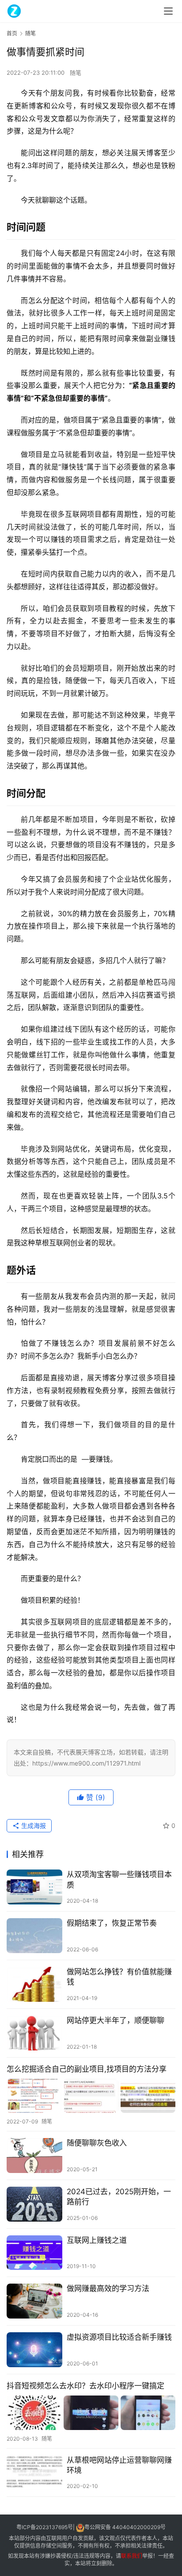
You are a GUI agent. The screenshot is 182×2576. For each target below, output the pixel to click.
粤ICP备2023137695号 (45, 2528)
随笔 (76, 73)
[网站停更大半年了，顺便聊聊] (34, 2033)
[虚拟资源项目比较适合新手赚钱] (34, 2350)
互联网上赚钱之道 (97, 2240)
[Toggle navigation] (168, 11)
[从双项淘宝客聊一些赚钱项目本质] (34, 1887)
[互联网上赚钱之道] (34, 2253)
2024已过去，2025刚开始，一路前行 (119, 2197)
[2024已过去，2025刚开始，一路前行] (34, 2204)
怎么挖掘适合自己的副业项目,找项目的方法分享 (87, 2069)
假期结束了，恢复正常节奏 (112, 1923)
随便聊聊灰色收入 (97, 2143)
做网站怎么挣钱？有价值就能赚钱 (119, 1977)
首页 (12, 33)
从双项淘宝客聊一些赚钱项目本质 (119, 1879)
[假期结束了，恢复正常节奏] (34, 1936)
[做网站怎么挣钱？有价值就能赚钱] (34, 1984)
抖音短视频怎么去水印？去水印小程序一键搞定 (85, 2386)
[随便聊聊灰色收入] (34, 2156)
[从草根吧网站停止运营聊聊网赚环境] (34, 2473)
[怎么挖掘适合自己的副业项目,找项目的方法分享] (91, 2096)
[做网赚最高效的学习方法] (34, 2301)
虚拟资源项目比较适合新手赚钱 (119, 2337)
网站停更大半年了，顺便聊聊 (116, 2020)
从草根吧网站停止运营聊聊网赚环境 (119, 2465)
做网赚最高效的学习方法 (108, 2288)
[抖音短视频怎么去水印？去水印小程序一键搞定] (91, 2413)
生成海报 (33, 1825)
